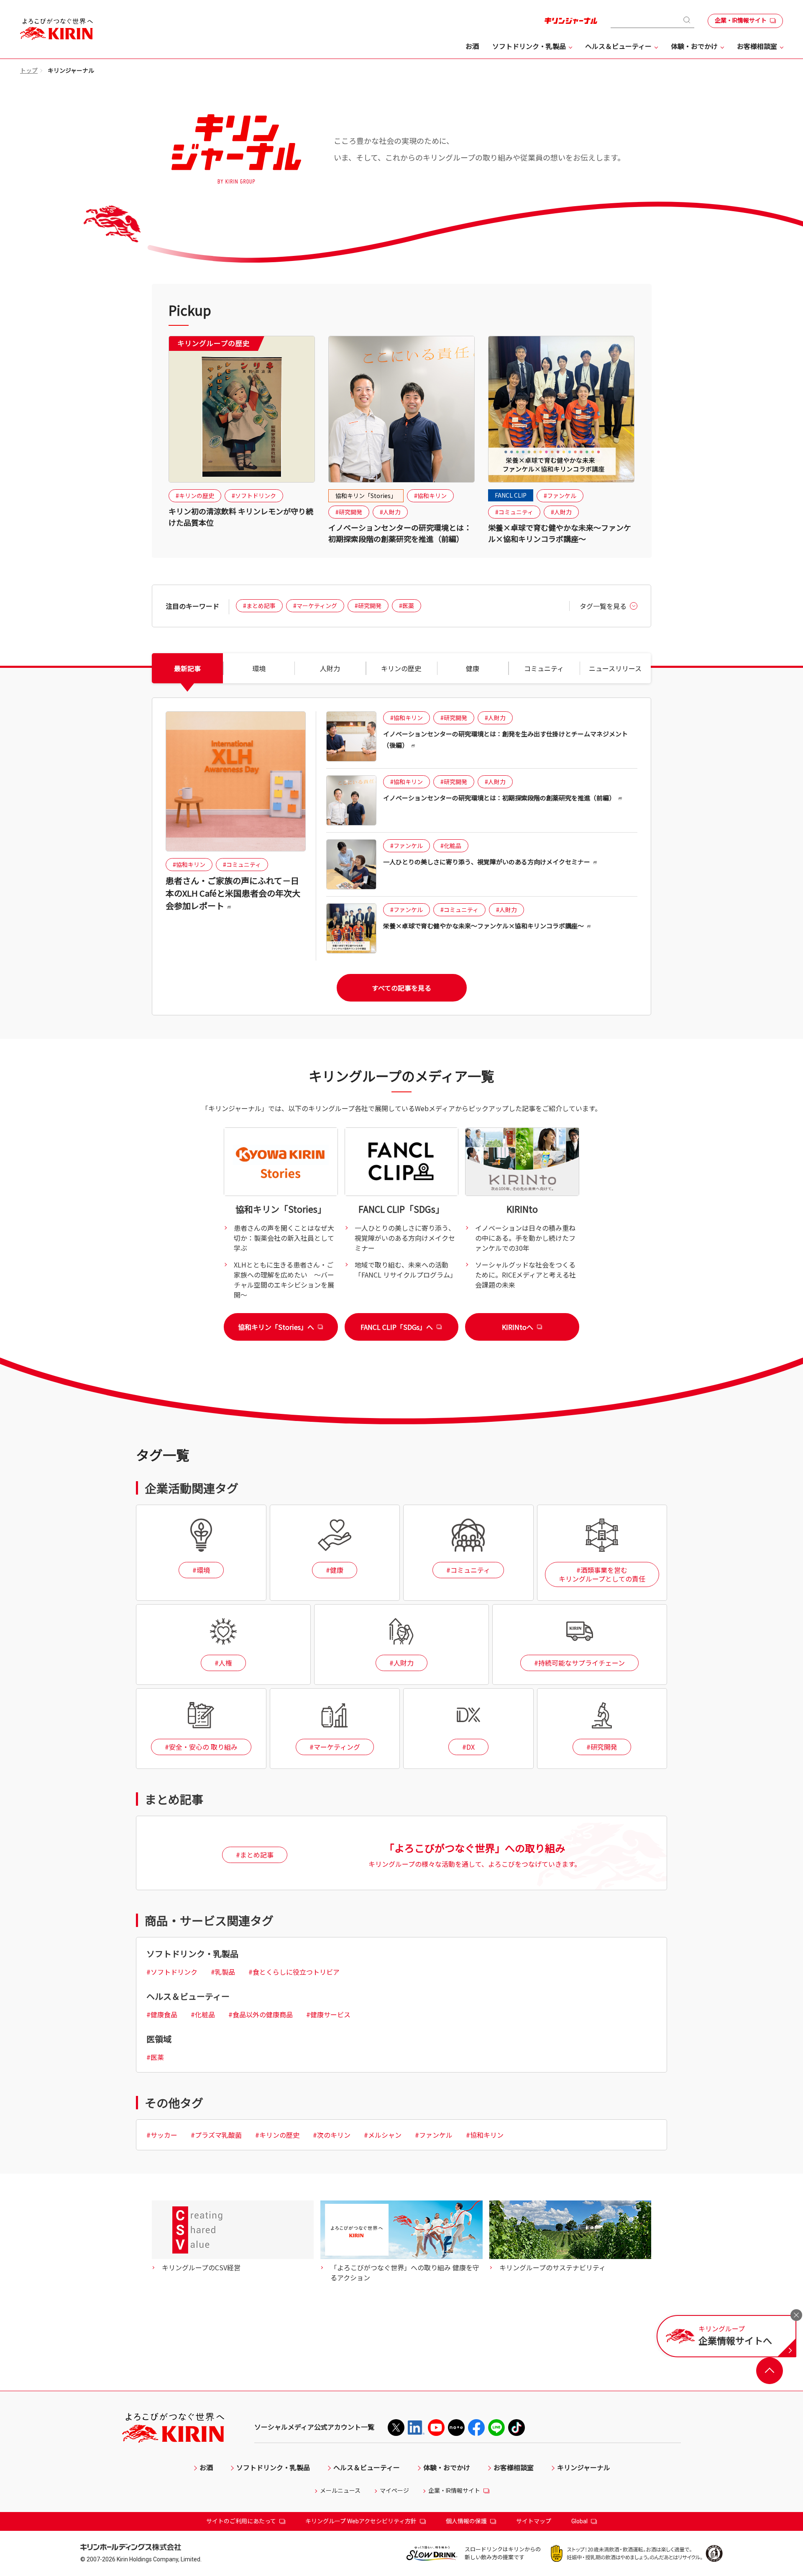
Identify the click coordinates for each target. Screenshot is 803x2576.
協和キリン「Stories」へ (276, 1327)
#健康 (335, 1570)
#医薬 (407, 606)
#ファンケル (560, 496)
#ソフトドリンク (254, 496)
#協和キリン (430, 496)
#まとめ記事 (259, 606)
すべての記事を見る (401, 988)
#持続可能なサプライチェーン (579, 1663)
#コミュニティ (514, 512)
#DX (468, 1747)
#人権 (223, 1663)
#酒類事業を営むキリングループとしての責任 (602, 1574)
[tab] (187, 668)
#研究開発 (349, 512)
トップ (29, 71)
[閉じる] (796, 2315)
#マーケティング (315, 606)
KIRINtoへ (518, 1327)
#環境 (201, 1570)
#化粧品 (451, 846)
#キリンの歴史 (195, 496)
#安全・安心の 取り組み (201, 1747)
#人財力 (390, 512)
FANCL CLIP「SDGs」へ (397, 1327)
